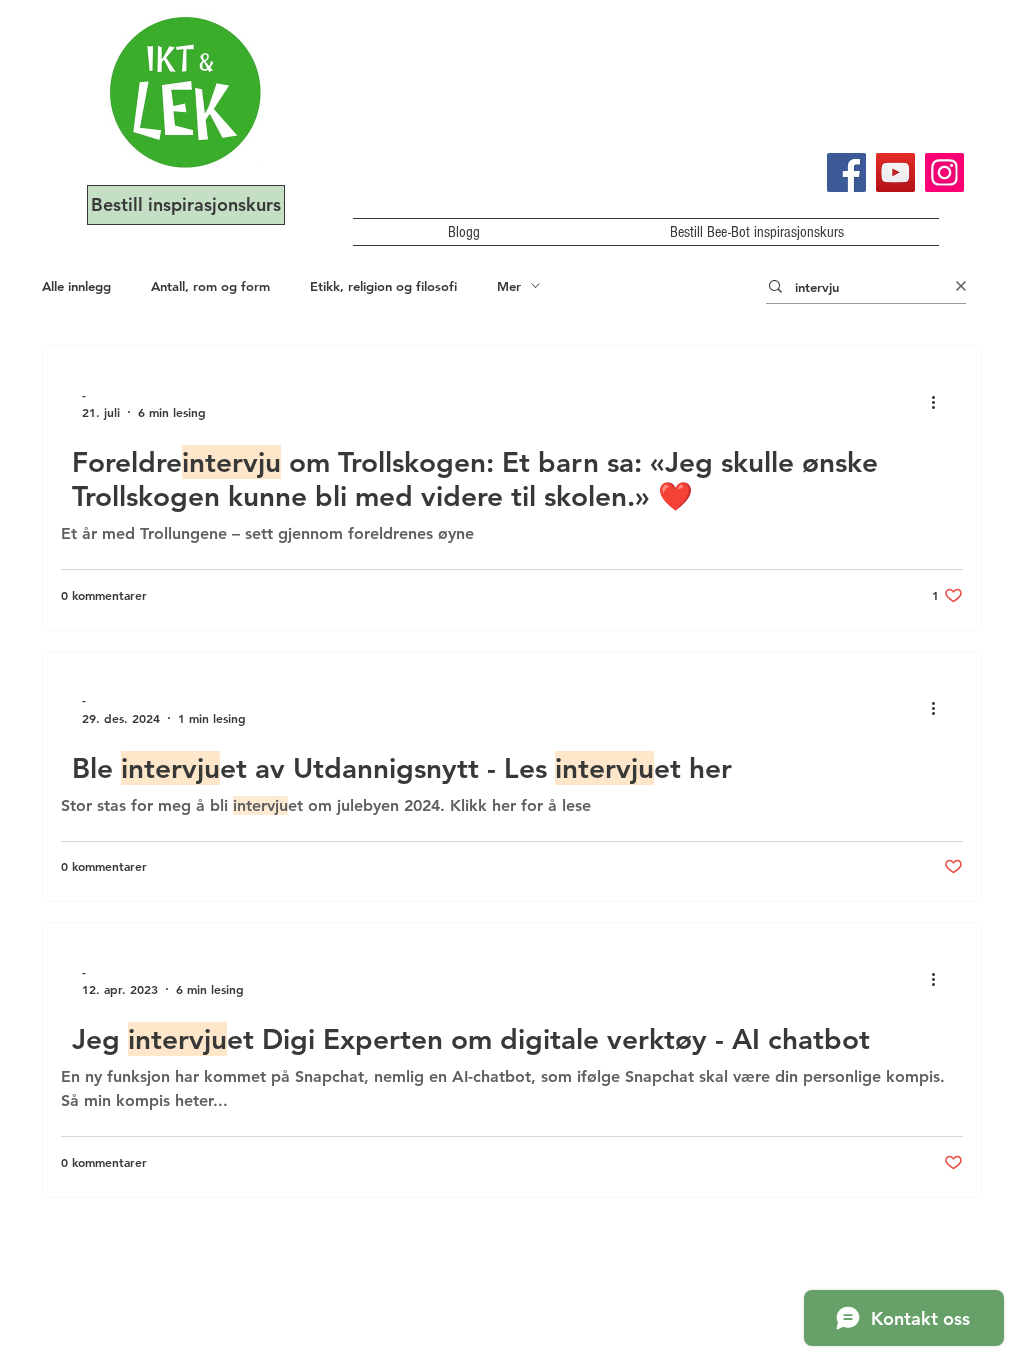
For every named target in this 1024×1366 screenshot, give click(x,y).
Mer (509, 286)
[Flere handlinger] (940, 403)
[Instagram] (944, 172)
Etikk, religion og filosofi (383, 286)
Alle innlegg (76, 286)
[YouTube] (895, 172)
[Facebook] (846, 172)
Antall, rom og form (210, 286)
